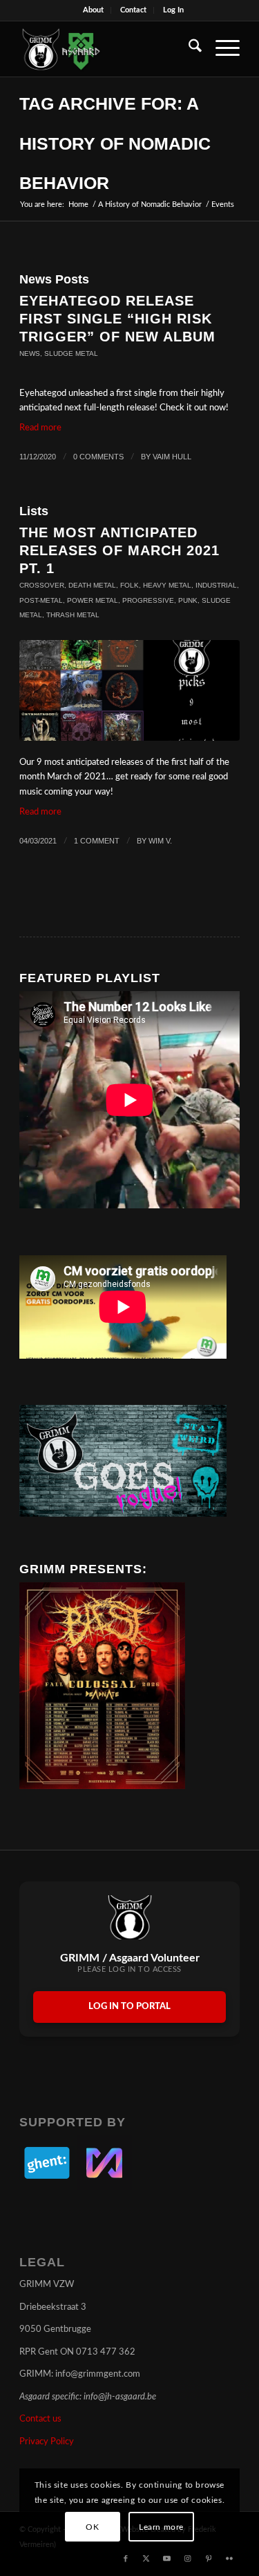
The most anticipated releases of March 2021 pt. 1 (119, 550)
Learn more (161, 2527)
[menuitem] (94, 10)
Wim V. (160, 841)
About (93, 10)
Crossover (42, 585)
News (30, 353)
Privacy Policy (47, 2442)
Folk (129, 585)
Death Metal (92, 585)
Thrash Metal (73, 615)
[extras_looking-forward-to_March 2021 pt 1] (129, 690)
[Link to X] (146, 2559)
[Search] (188, 49)
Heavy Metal (167, 585)
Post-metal (41, 600)
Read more (40, 428)
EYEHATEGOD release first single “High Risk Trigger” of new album (117, 319)
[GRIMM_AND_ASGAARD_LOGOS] (107, 49)
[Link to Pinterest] (209, 2559)
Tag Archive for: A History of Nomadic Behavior (115, 143)
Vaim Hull (172, 457)
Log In (173, 10)
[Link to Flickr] (229, 2559)
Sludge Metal (71, 353)
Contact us (40, 2419)
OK (92, 2527)
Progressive (148, 600)
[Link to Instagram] (188, 2559)
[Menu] (221, 49)
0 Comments (98, 457)
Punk (188, 600)
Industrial (216, 585)
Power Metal (93, 600)
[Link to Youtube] (167, 2559)
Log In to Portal (129, 2007)
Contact (133, 10)
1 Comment (97, 841)
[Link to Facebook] (126, 2559)
